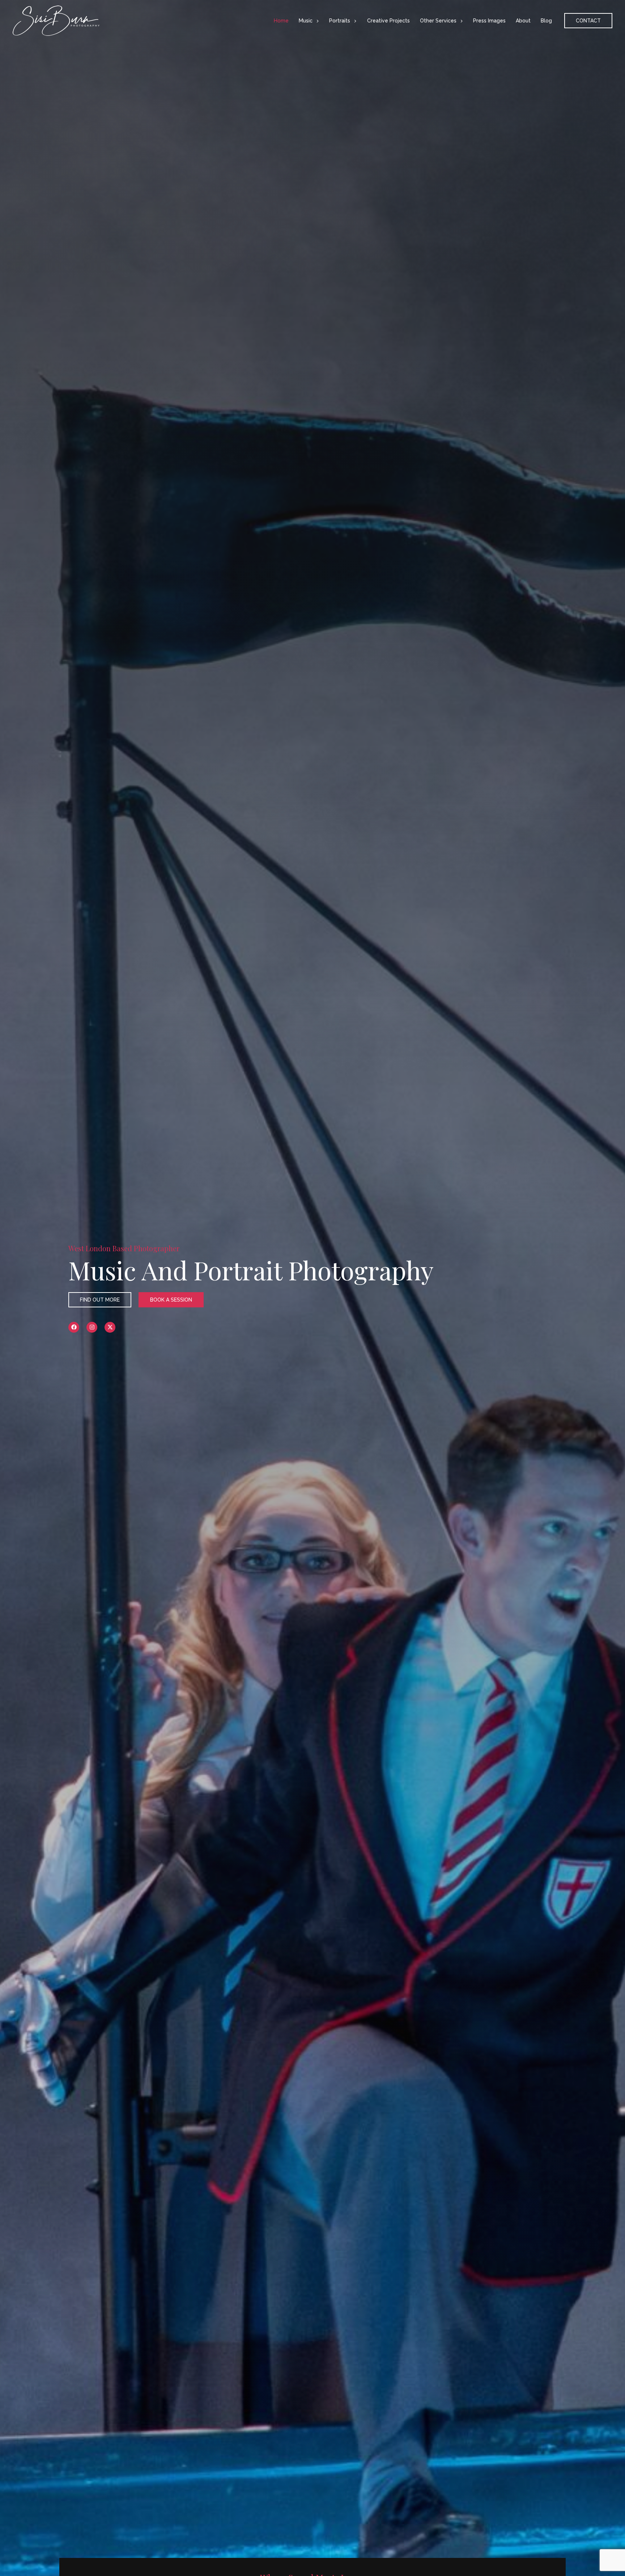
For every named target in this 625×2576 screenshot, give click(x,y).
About (523, 21)
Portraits (340, 21)
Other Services (438, 21)
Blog (546, 21)
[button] (316, 21)
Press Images (489, 21)
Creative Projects (388, 21)
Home (281, 21)
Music (306, 21)
